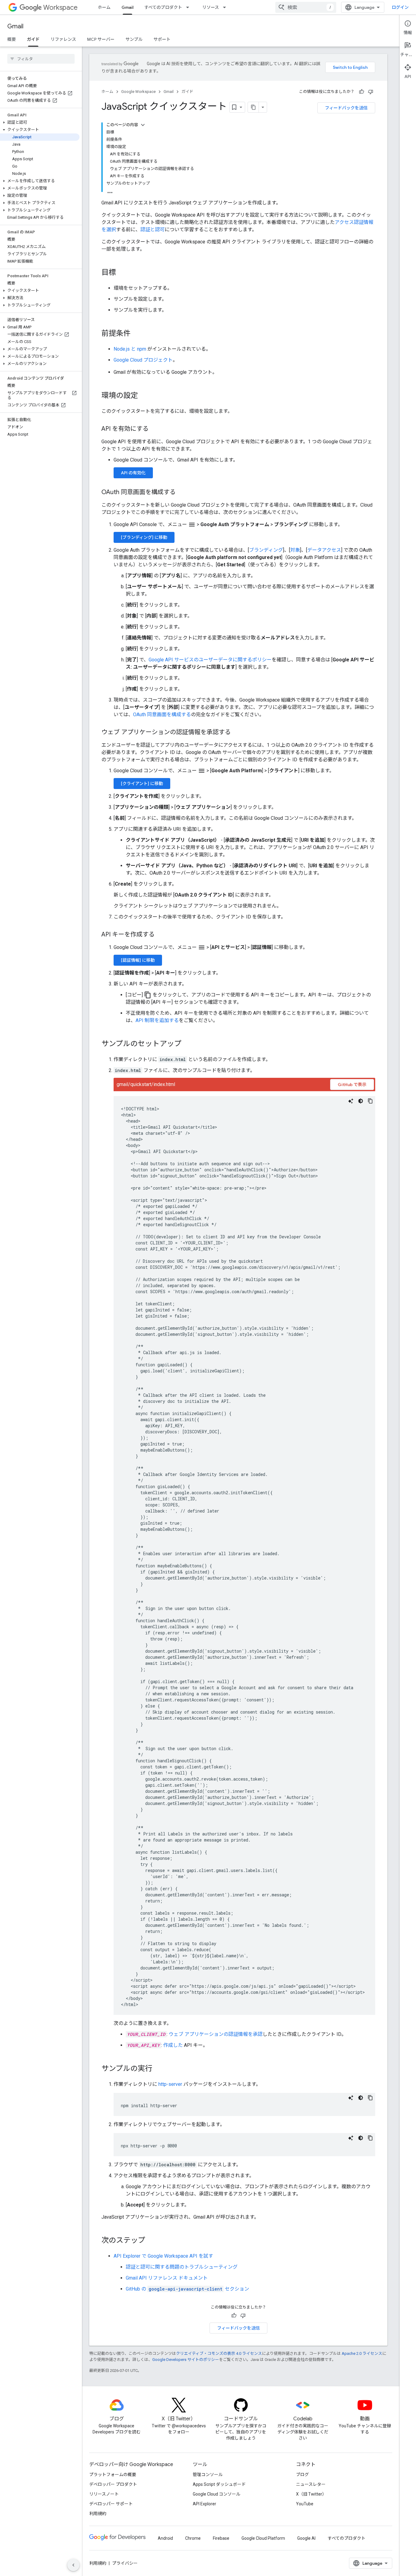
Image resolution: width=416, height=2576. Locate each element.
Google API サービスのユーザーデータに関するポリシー (210, 660)
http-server (170, 2084)
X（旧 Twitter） (311, 2494)
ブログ (302, 2475)
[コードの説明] (351, 1101)
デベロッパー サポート (111, 2504)
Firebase (221, 2538)
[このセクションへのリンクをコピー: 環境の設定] (144, 396)
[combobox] (306, 7)
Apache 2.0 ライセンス (362, 2353)
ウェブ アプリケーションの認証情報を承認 (216, 2034)
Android (165, 2538)
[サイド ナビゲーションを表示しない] (73, 2565)
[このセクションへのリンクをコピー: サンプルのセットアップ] (188, 1044)
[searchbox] (41, 59)
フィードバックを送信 (346, 108)
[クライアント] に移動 (142, 784)
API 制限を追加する (157, 1020)
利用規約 (98, 2514)
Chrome (193, 2538)
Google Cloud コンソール (217, 2494)
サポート (162, 39)
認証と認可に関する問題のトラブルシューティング (182, 2267)
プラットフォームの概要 (113, 2475)
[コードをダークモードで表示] (361, 1101)
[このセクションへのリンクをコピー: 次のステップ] (151, 2241)
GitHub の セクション (187, 2289)
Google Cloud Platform (263, 2538)
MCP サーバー (101, 39)
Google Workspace (138, 92)
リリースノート (104, 2494)
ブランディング (266, 550)
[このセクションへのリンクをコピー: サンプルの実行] (158, 2069)
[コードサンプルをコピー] (370, 1101)
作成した (173, 2045)
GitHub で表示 (352, 1085)
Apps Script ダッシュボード (219, 2484)
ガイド (33, 39)
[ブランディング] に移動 (144, 537)
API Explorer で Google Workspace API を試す (163, 2256)
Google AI (306, 2538)
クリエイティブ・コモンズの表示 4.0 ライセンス (219, 2353)
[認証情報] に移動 (138, 960)
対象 (295, 550)
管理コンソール (208, 2475)
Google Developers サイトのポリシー (186, 2360)
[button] (40, 122)
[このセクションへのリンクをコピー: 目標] (122, 273)
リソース (211, 7)
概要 (12, 39)
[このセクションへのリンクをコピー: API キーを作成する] (161, 935)
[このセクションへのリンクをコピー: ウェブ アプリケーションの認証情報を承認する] (237, 733)
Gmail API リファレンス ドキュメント (167, 2278)
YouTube (305, 2504)
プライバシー (125, 2563)
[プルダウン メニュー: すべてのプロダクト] (189, 7)
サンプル (134, 39)
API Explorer (204, 2504)
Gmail (127, 7)
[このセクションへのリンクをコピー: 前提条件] (137, 334)
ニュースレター (311, 2484)
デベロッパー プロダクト (113, 2484)
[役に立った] (361, 92)
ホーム (104, 7)
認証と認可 (153, 230)
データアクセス (324, 550)
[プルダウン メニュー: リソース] (226, 7)
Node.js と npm (130, 349)
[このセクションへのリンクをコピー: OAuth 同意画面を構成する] (182, 493)
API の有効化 (133, 473)
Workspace (60, 7)
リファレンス (63, 39)
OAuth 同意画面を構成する (162, 715)
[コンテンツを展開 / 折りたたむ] (143, 125)
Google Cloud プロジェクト (143, 360)
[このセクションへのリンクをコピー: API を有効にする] (155, 429)
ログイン (400, 7)
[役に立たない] (371, 92)
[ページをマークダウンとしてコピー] (253, 107)
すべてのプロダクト (163, 7)
